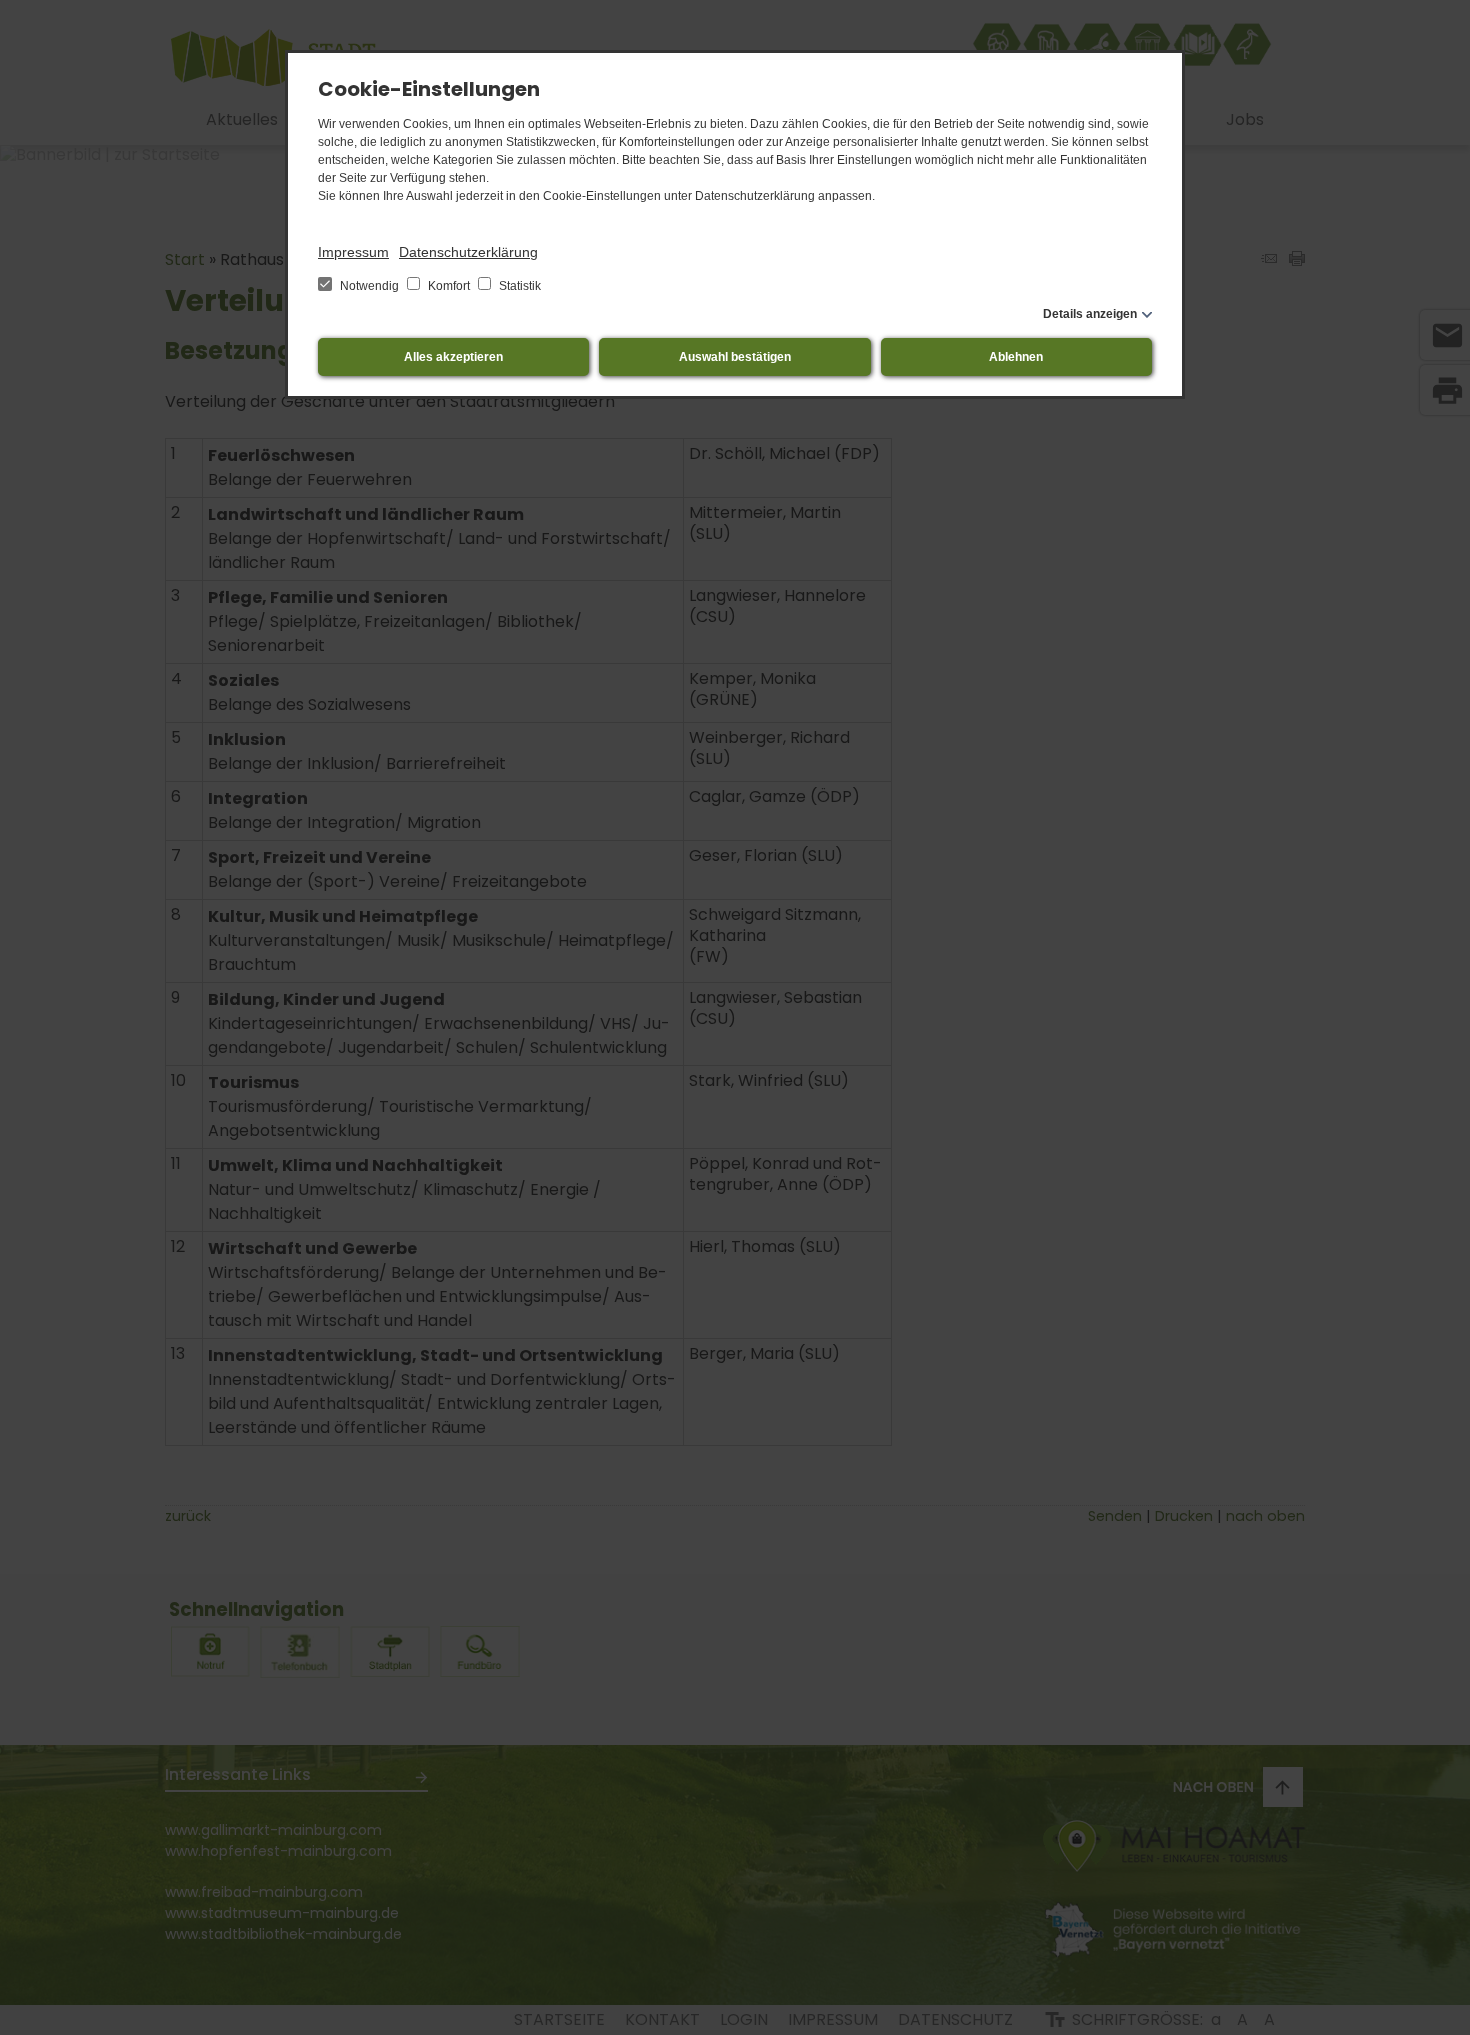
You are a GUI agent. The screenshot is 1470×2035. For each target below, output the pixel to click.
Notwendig (369, 286)
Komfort (449, 286)
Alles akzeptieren (453, 357)
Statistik (518, 286)
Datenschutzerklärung (468, 252)
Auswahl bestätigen (735, 357)
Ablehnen (1016, 357)
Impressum (353, 252)
